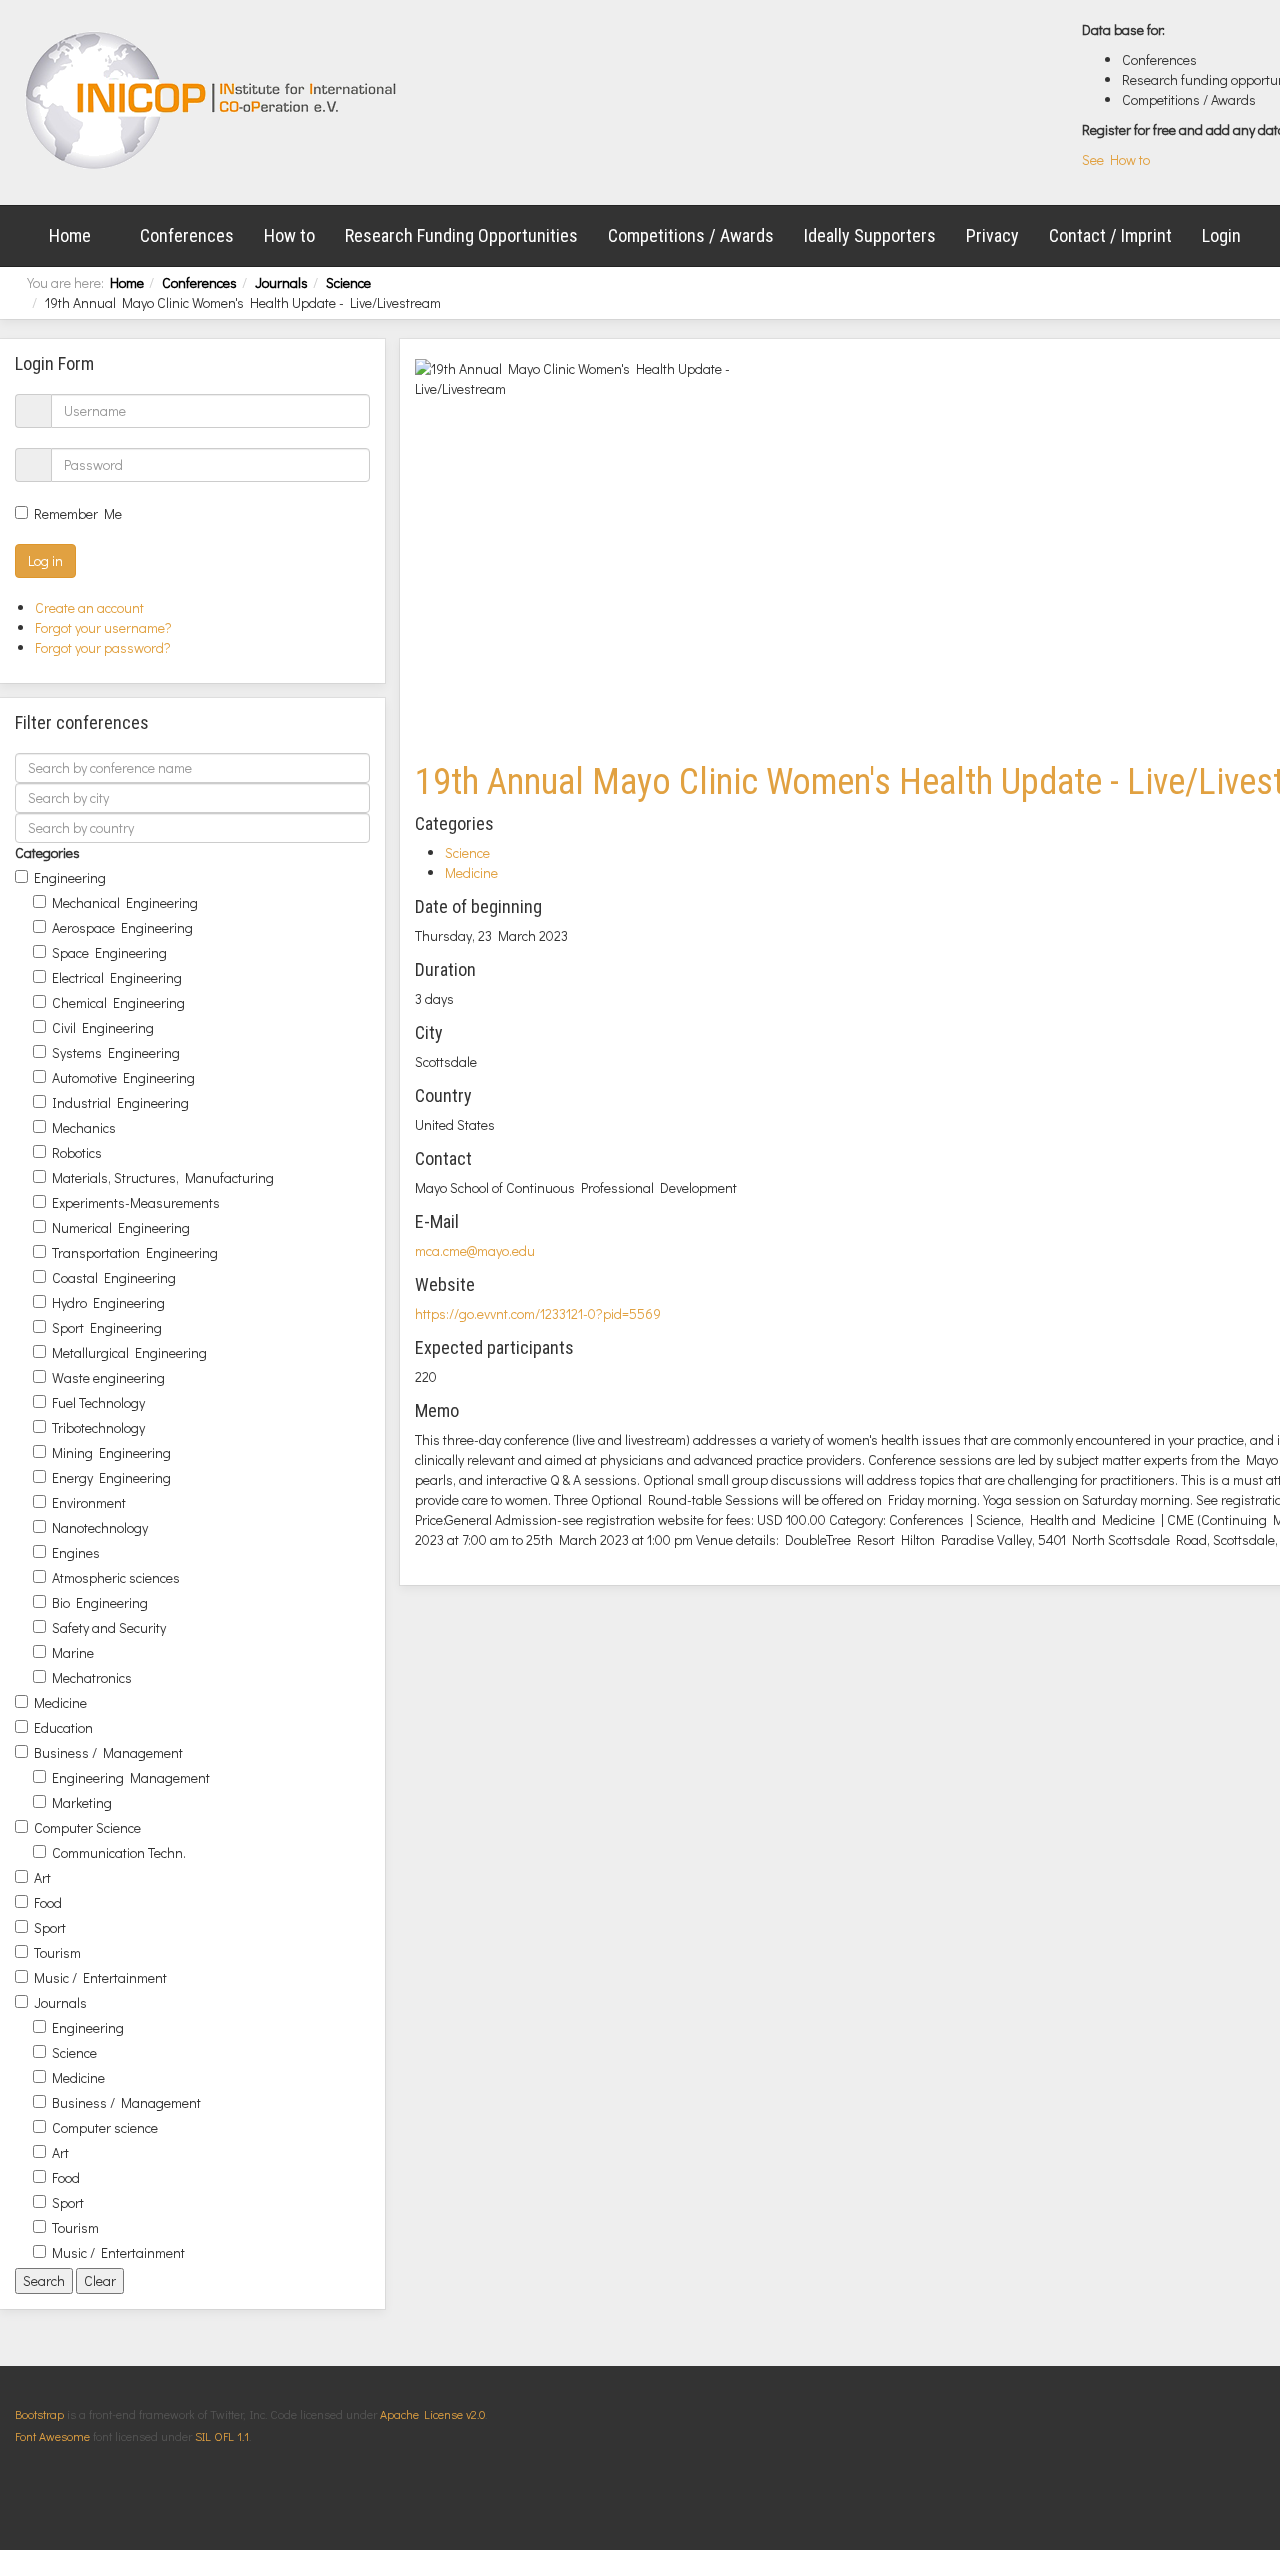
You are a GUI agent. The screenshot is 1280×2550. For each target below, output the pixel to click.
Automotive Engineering (123, 1077)
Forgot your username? (103, 627)
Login (1221, 235)
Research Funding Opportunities (461, 235)
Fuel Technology (98, 1402)
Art (42, 1877)
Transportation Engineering (135, 1252)
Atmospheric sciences (116, 1577)
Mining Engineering (111, 1452)
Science (348, 282)
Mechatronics (92, 1677)
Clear (100, 2280)
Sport (50, 1927)
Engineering (70, 877)
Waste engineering (108, 1377)
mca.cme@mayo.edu (475, 1250)
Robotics (77, 1152)
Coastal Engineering (114, 1277)
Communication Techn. (119, 1852)
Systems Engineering (116, 1052)
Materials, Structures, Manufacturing (163, 1177)
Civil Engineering (103, 1027)
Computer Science (87, 1827)
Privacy (992, 235)
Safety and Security (109, 1627)
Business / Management (108, 1752)
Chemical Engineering (118, 1002)
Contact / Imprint (1110, 235)
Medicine (60, 1702)
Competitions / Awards (691, 235)
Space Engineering (109, 952)
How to (289, 235)
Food (48, 1902)
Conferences (187, 235)
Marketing (82, 1802)
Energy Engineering (111, 1477)
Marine (73, 1652)
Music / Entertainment (100, 1977)
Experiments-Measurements (136, 1202)
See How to (1116, 159)
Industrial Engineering (120, 1102)
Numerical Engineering (121, 1227)
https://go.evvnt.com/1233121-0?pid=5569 (538, 1313)
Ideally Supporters (870, 235)
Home (70, 235)
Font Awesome (52, 2436)
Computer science (105, 2127)
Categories (47, 852)
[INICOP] (212, 100)
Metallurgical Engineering (129, 1352)
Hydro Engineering (108, 1302)
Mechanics (84, 1127)
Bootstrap (39, 2414)
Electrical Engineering (117, 977)
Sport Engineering (107, 1327)
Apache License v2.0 (432, 2414)
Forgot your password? (103, 647)
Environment (89, 1502)
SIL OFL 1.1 (222, 2436)
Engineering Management (131, 1777)
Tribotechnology (98, 1427)
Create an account (91, 607)
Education (63, 1727)
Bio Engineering (100, 1602)
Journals (281, 282)
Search (44, 2280)
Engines (76, 1552)
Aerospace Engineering (122, 927)
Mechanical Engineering (125, 902)
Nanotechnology (100, 1527)
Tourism (57, 1952)
